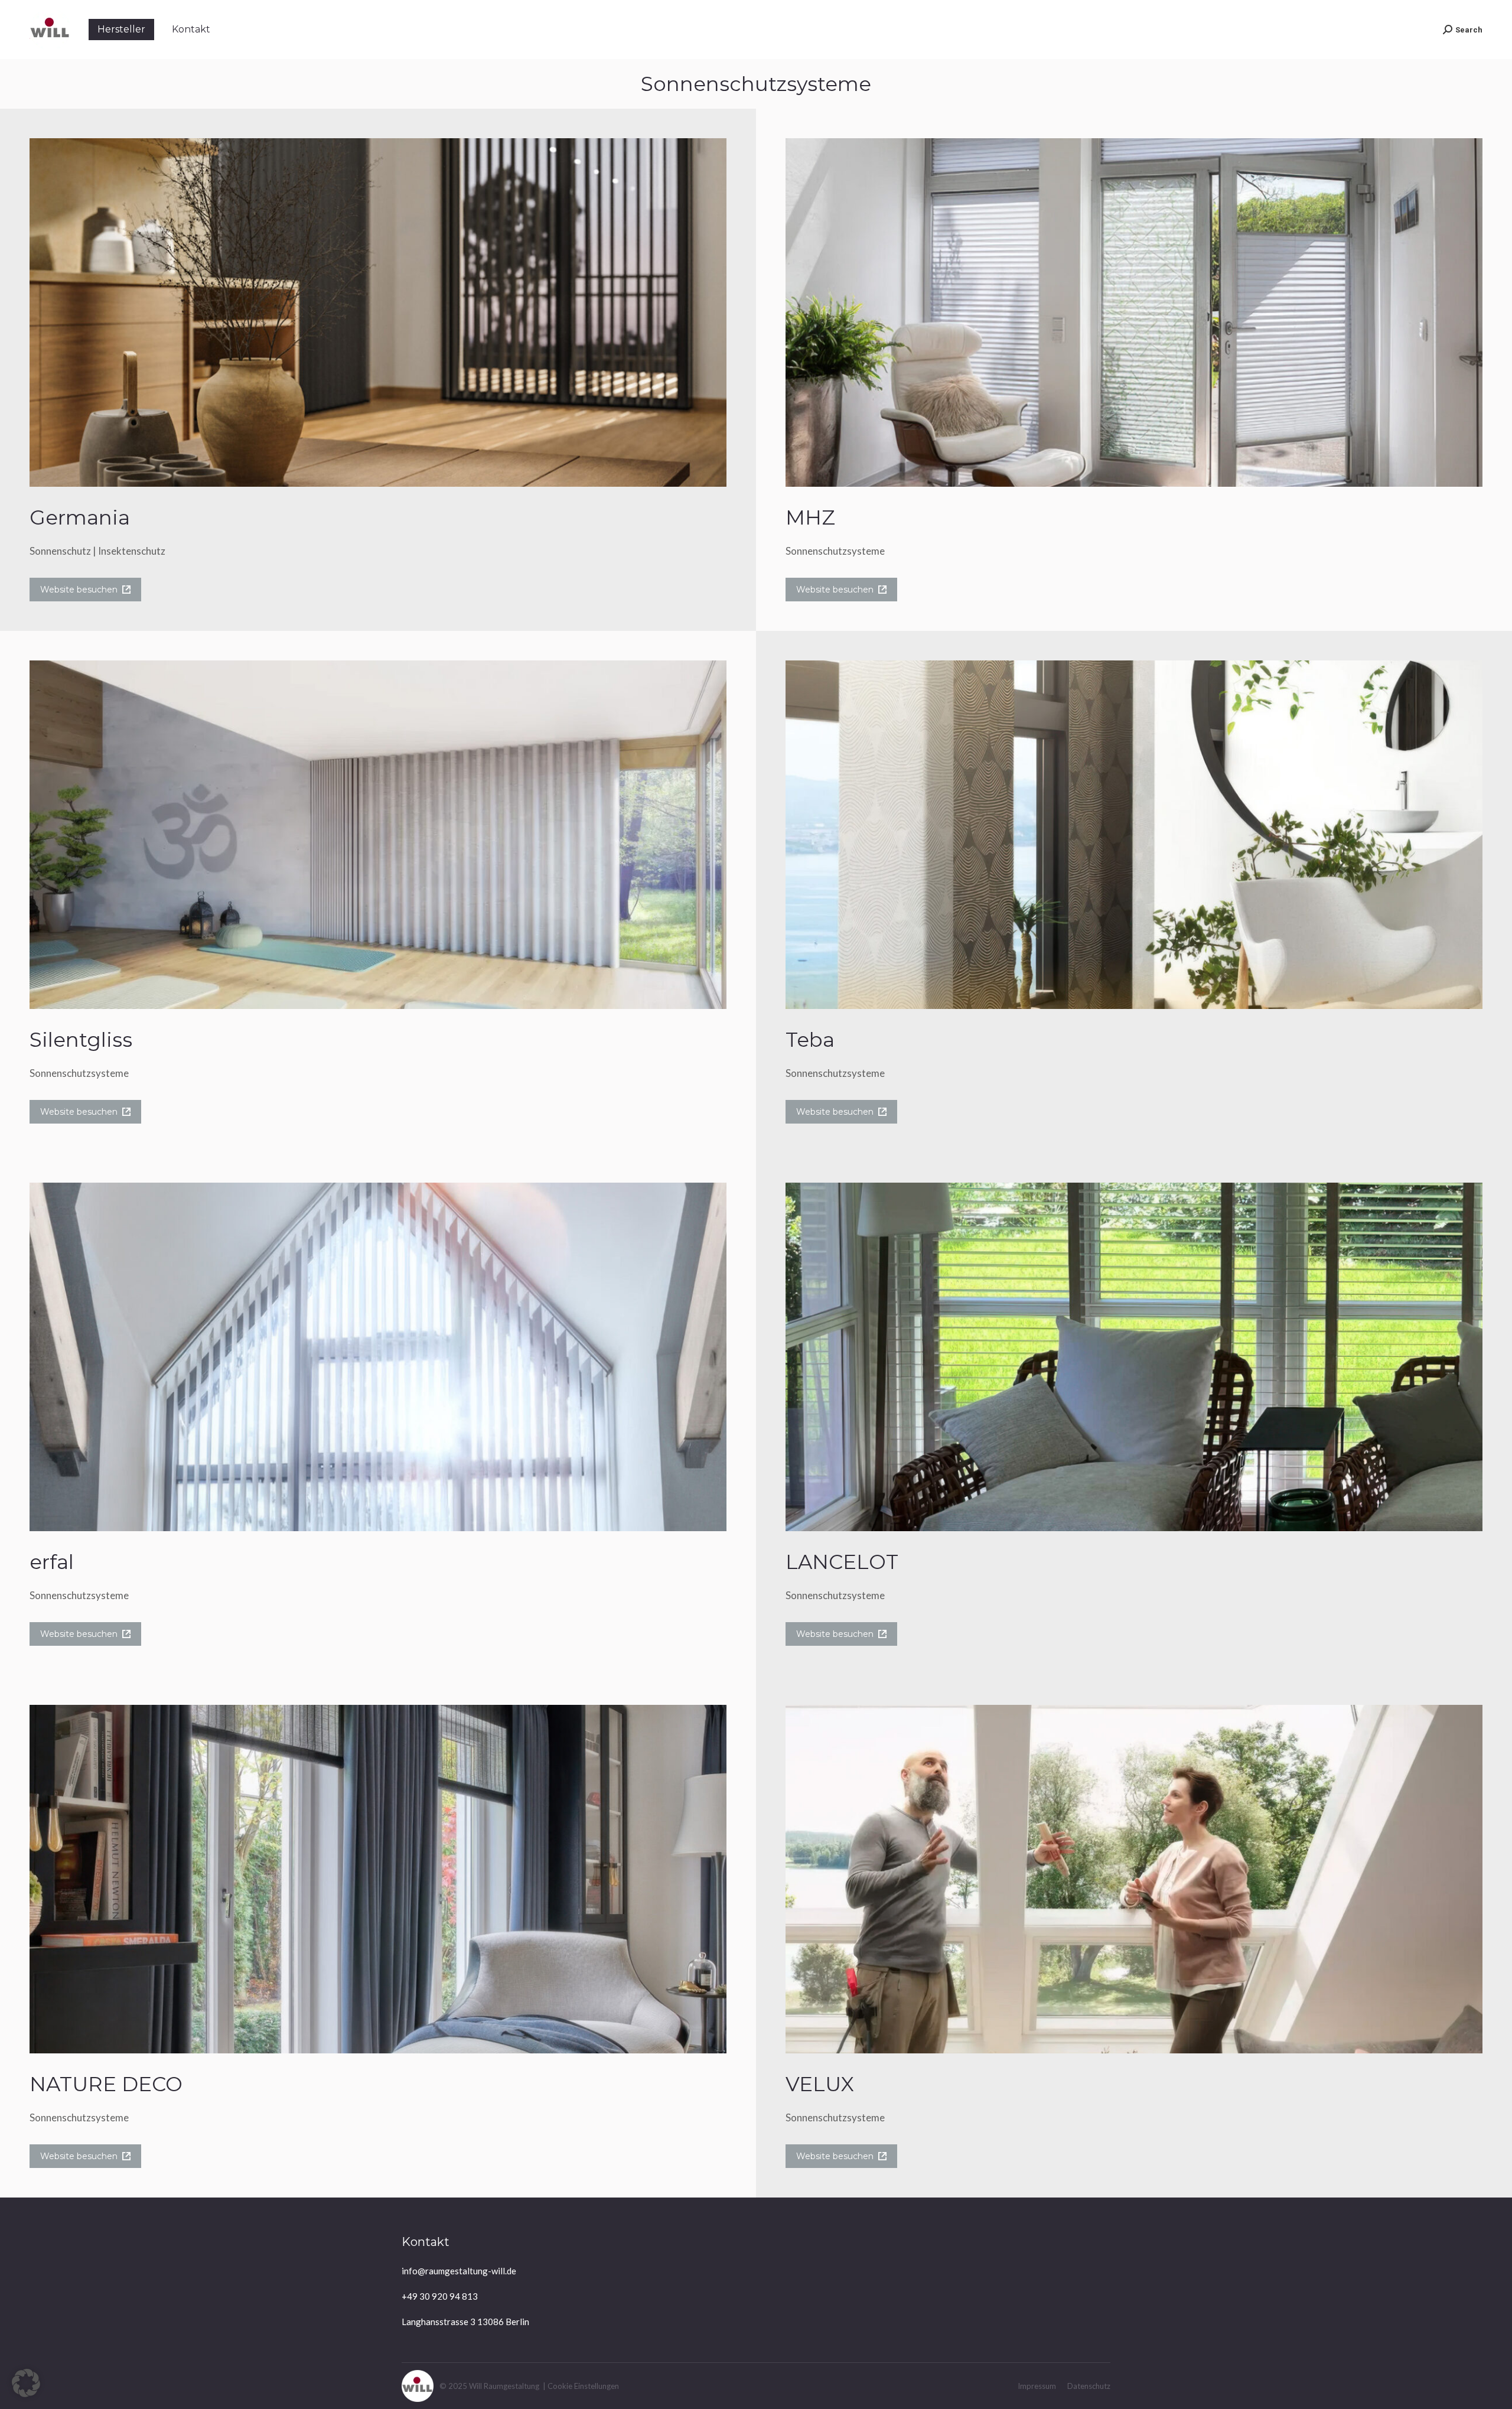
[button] (26, 2383)
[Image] (378, 312)
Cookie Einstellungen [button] (583, 2386)
